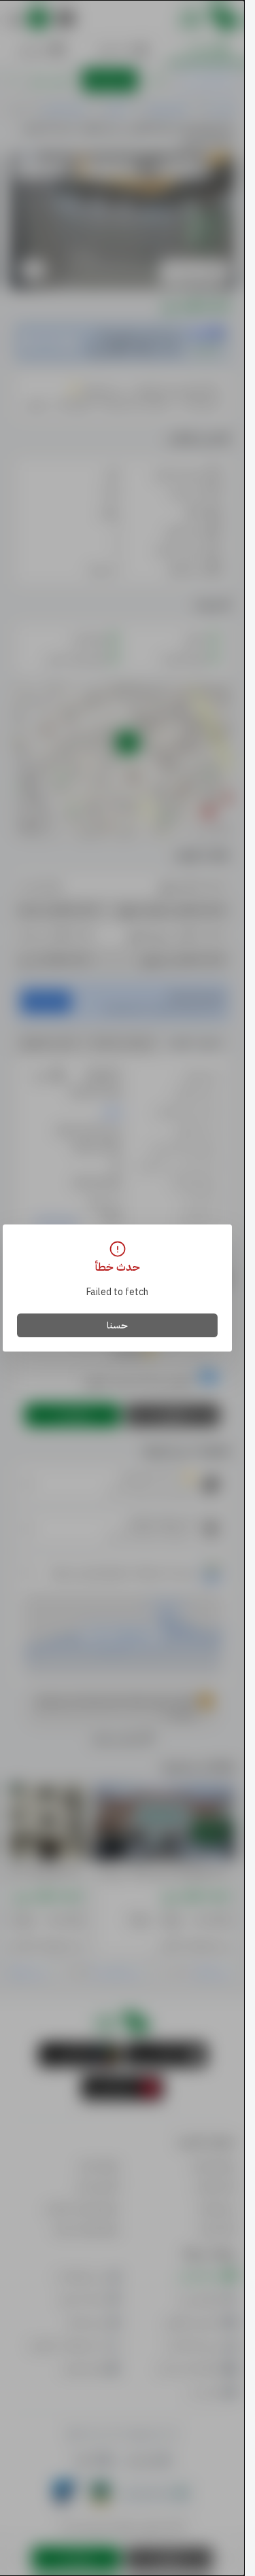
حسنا (117, 1325)
